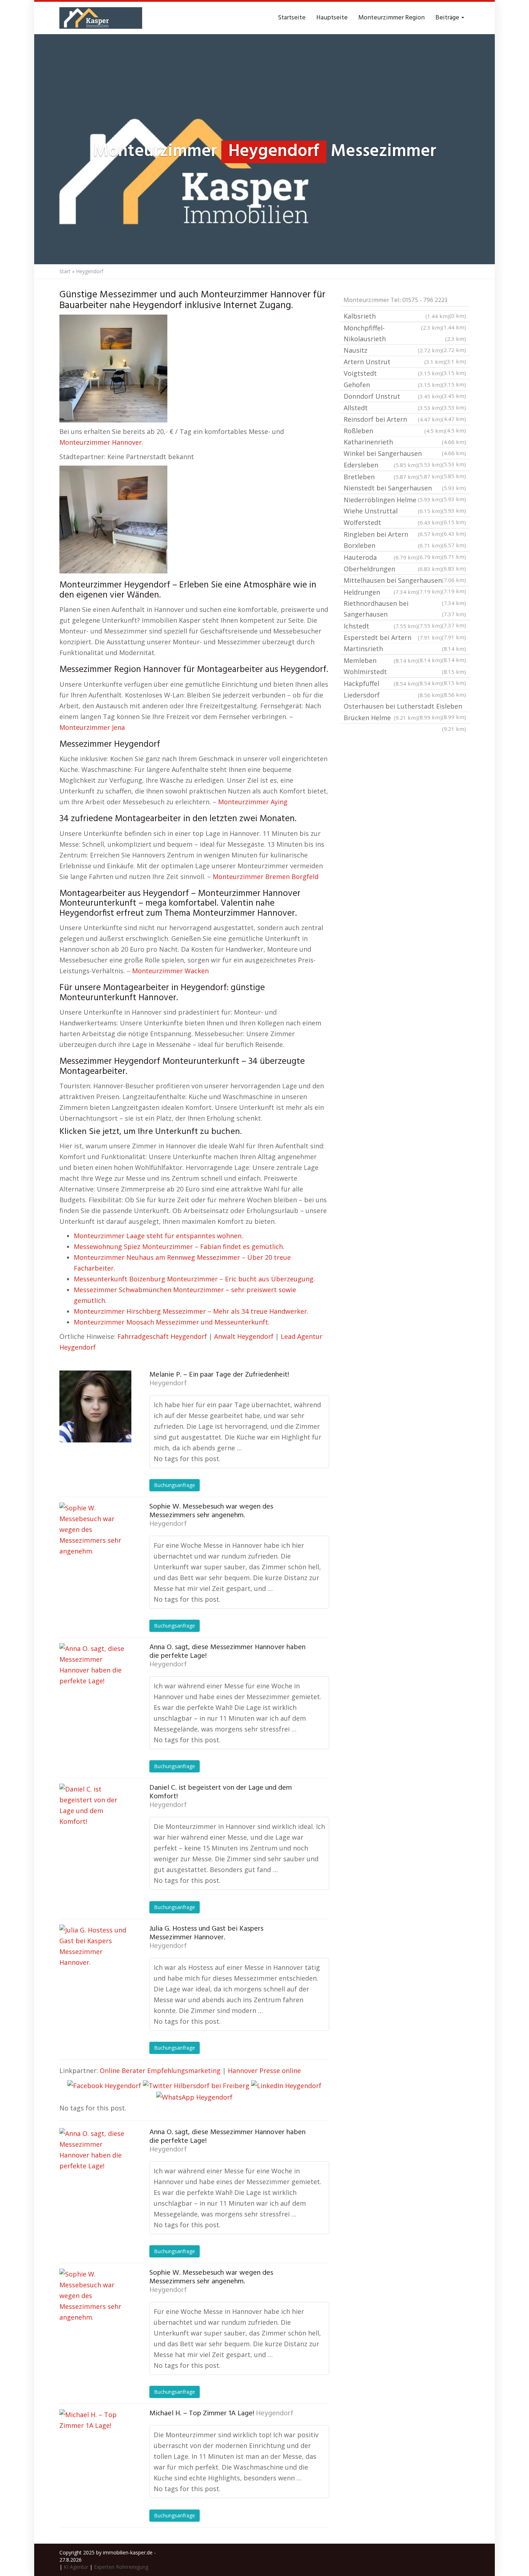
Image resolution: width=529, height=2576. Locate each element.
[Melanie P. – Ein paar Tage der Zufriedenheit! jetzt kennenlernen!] (95, 1406)
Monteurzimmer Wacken (170, 971)
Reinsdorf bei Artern (393, 419)
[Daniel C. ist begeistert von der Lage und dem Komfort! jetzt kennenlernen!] (95, 1820)
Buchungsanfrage (175, 1485)
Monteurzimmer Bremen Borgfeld (266, 877)
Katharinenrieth (405, 442)
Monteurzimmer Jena (92, 727)
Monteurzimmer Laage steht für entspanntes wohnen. (158, 1236)
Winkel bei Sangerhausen (405, 454)
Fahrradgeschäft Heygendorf (162, 1336)
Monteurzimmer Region (392, 18)
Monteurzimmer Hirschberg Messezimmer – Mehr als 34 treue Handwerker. (191, 1311)
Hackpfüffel (381, 683)
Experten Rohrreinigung (121, 2567)
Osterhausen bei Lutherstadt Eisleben (405, 707)
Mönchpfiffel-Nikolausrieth (405, 333)
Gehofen (393, 385)
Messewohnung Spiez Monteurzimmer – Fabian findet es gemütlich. (179, 1246)
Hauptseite (332, 18)
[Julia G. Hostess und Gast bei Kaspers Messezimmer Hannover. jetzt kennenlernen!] (95, 1960)
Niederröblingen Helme (405, 500)
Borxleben (393, 545)
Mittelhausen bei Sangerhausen (405, 581)
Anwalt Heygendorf (244, 1336)
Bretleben (381, 477)
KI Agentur (76, 2567)
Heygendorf (168, 1383)
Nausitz (393, 350)
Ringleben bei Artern (405, 535)
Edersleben (381, 465)
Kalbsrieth (397, 316)
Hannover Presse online (264, 2071)
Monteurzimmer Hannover (101, 442)
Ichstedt (381, 626)
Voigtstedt (393, 373)
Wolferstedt (393, 522)
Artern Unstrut (394, 362)
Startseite (292, 18)
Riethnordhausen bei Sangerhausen (405, 609)
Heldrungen (405, 593)
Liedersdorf (393, 695)
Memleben (381, 660)
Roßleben (394, 431)
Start (65, 271)
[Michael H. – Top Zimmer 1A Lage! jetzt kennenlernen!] (95, 2445)
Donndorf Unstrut (393, 396)
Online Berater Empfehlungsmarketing (160, 2071)
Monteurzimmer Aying (253, 802)
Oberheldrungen (393, 569)
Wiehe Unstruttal (393, 511)
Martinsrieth (405, 649)
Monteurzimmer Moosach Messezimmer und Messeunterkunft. (172, 1322)
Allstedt (393, 408)
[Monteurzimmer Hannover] (101, 18)
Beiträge (448, 18)
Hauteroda (381, 557)
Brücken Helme (381, 718)
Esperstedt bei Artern (393, 637)
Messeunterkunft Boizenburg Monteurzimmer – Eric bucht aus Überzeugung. (194, 1279)
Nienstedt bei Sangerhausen (405, 488)
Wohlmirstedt (405, 672)
